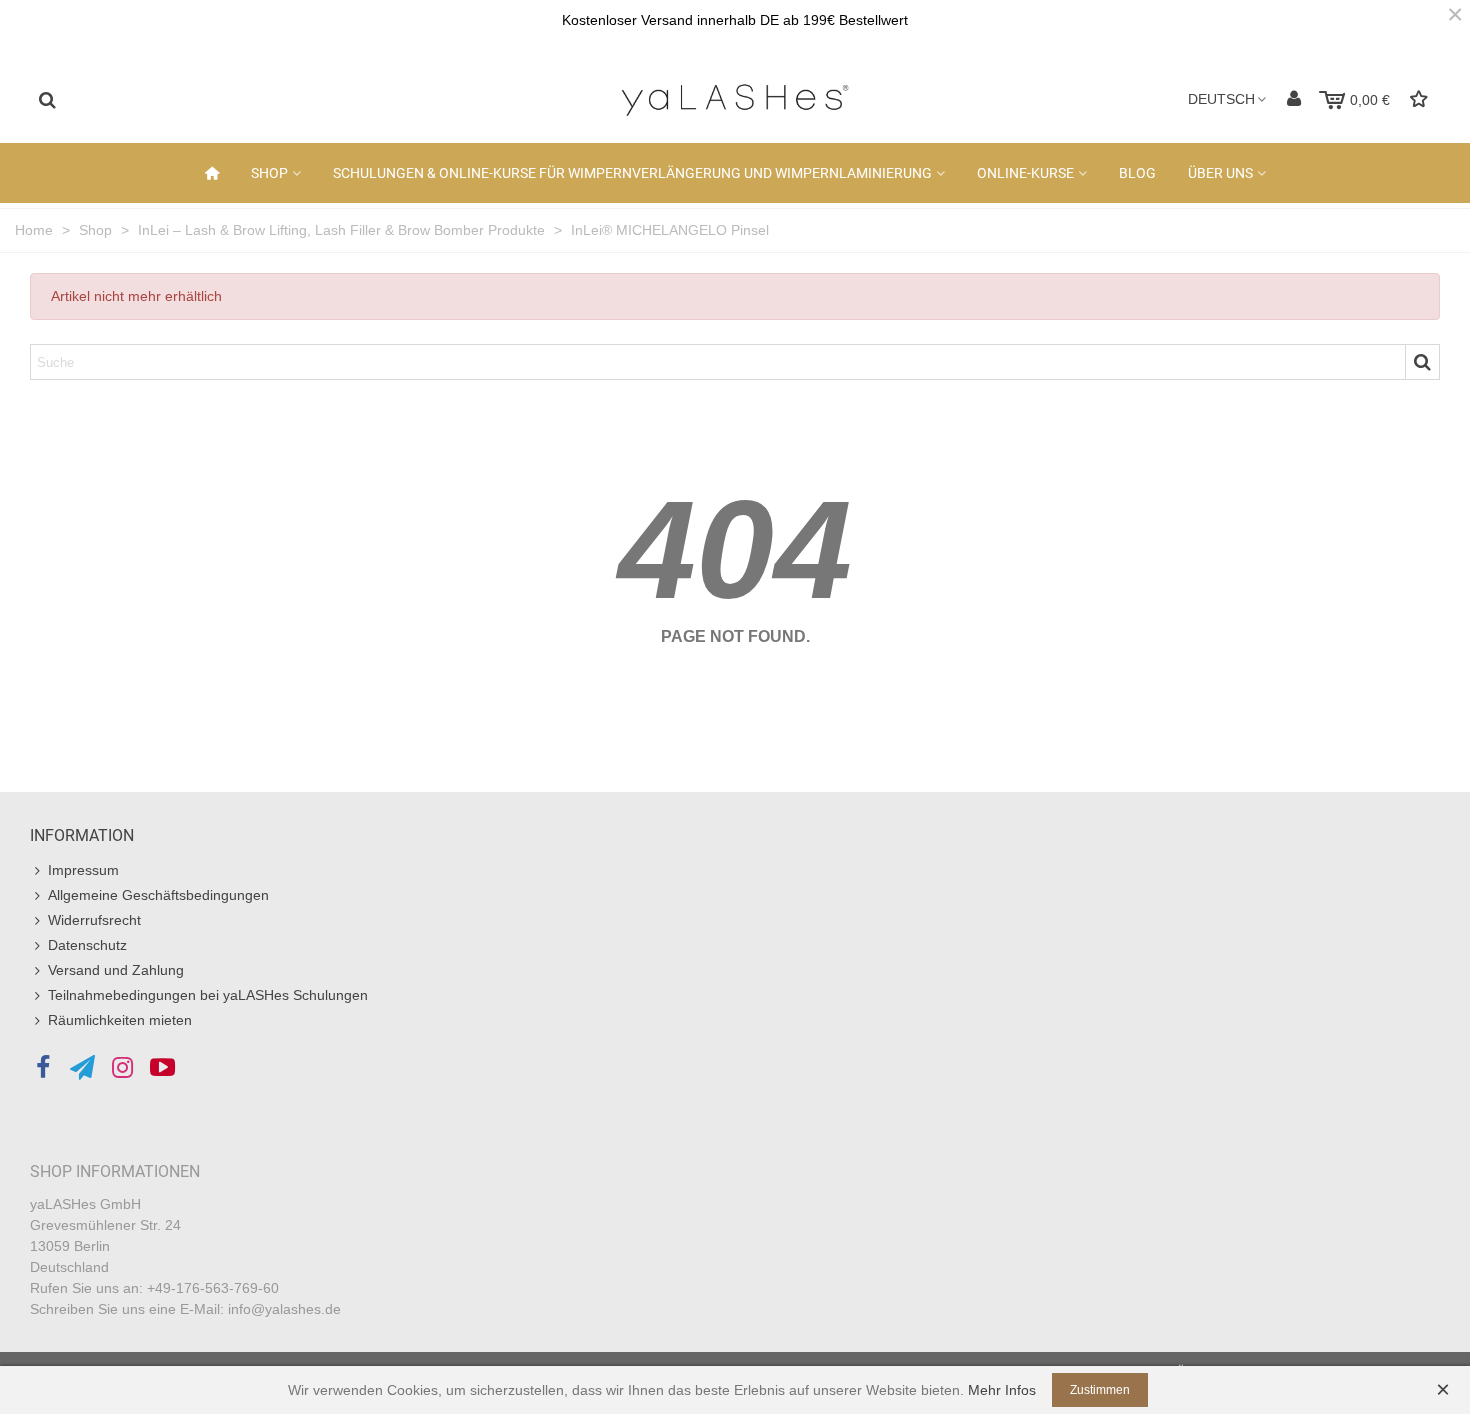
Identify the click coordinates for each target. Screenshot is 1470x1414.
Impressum (83, 870)
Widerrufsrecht (94, 920)
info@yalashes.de (284, 1309)
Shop (269, 173)
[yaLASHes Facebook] (42, 1068)
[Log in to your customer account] (1294, 99)
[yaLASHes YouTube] (162, 1068)
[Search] (47, 99)
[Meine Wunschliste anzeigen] (1421, 99)
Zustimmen (1100, 1390)
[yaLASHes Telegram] (82, 1068)
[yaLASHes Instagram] (122, 1068)
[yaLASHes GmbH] (735, 100)
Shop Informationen (115, 1171)
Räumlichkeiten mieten (120, 1020)
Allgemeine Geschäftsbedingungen (158, 895)
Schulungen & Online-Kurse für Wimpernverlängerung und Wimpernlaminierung (632, 173)
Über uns (1220, 173)
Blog (1137, 173)
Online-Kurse (1025, 173)
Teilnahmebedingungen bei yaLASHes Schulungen (208, 995)
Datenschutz (87, 945)
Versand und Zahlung (116, 970)
